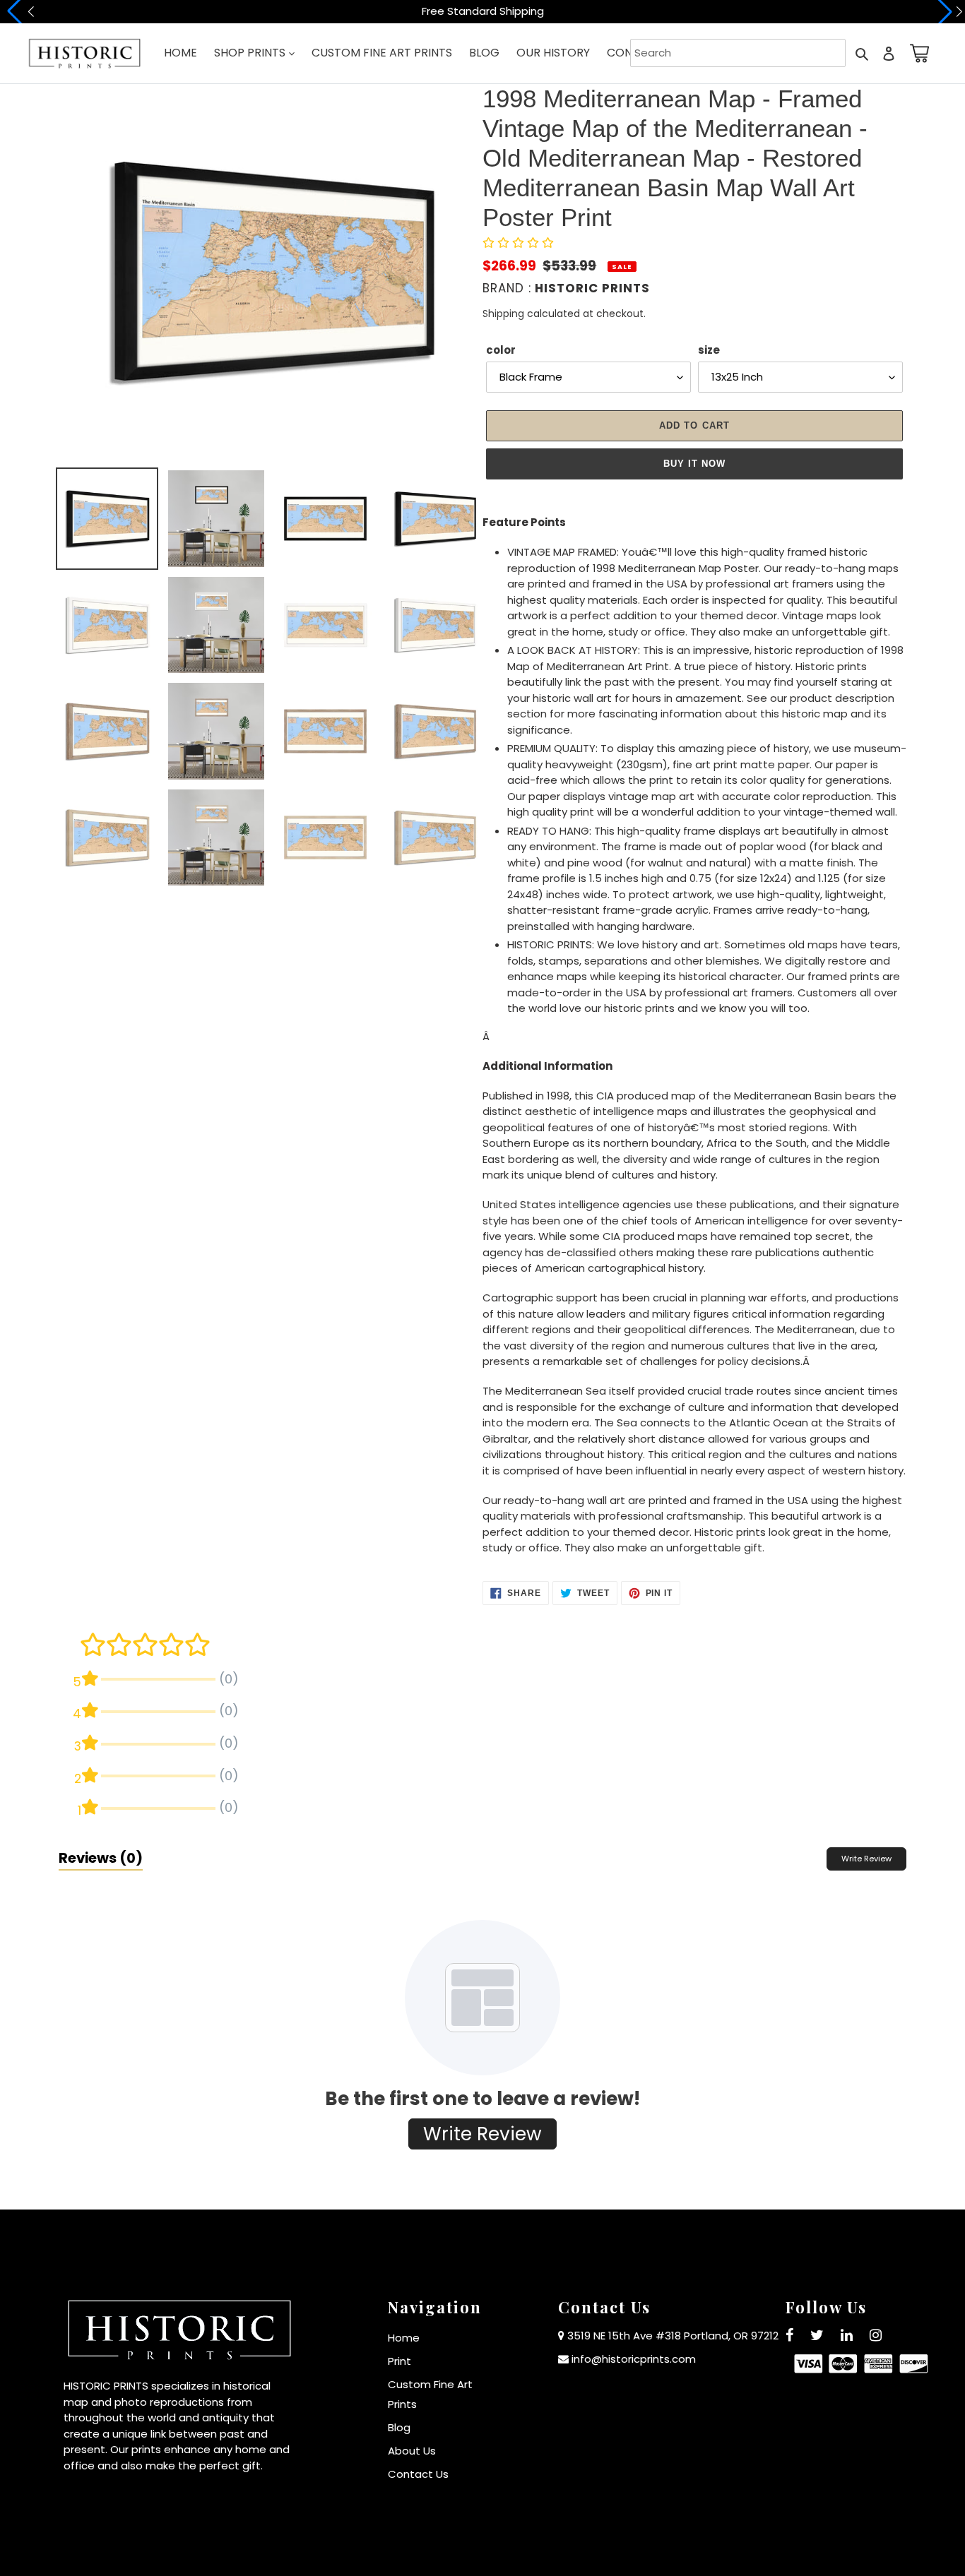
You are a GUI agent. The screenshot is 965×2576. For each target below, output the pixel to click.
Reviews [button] (101, 1858)
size (709, 350)
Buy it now (694, 464)
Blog (399, 2427)
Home (404, 2338)
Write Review (866, 1859)
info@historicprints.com (634, 2359)
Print (399, 2361)
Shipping (503, 314)
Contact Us (418, 2474)
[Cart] (917, 53)
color (501, 350)
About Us (412, 2451)
